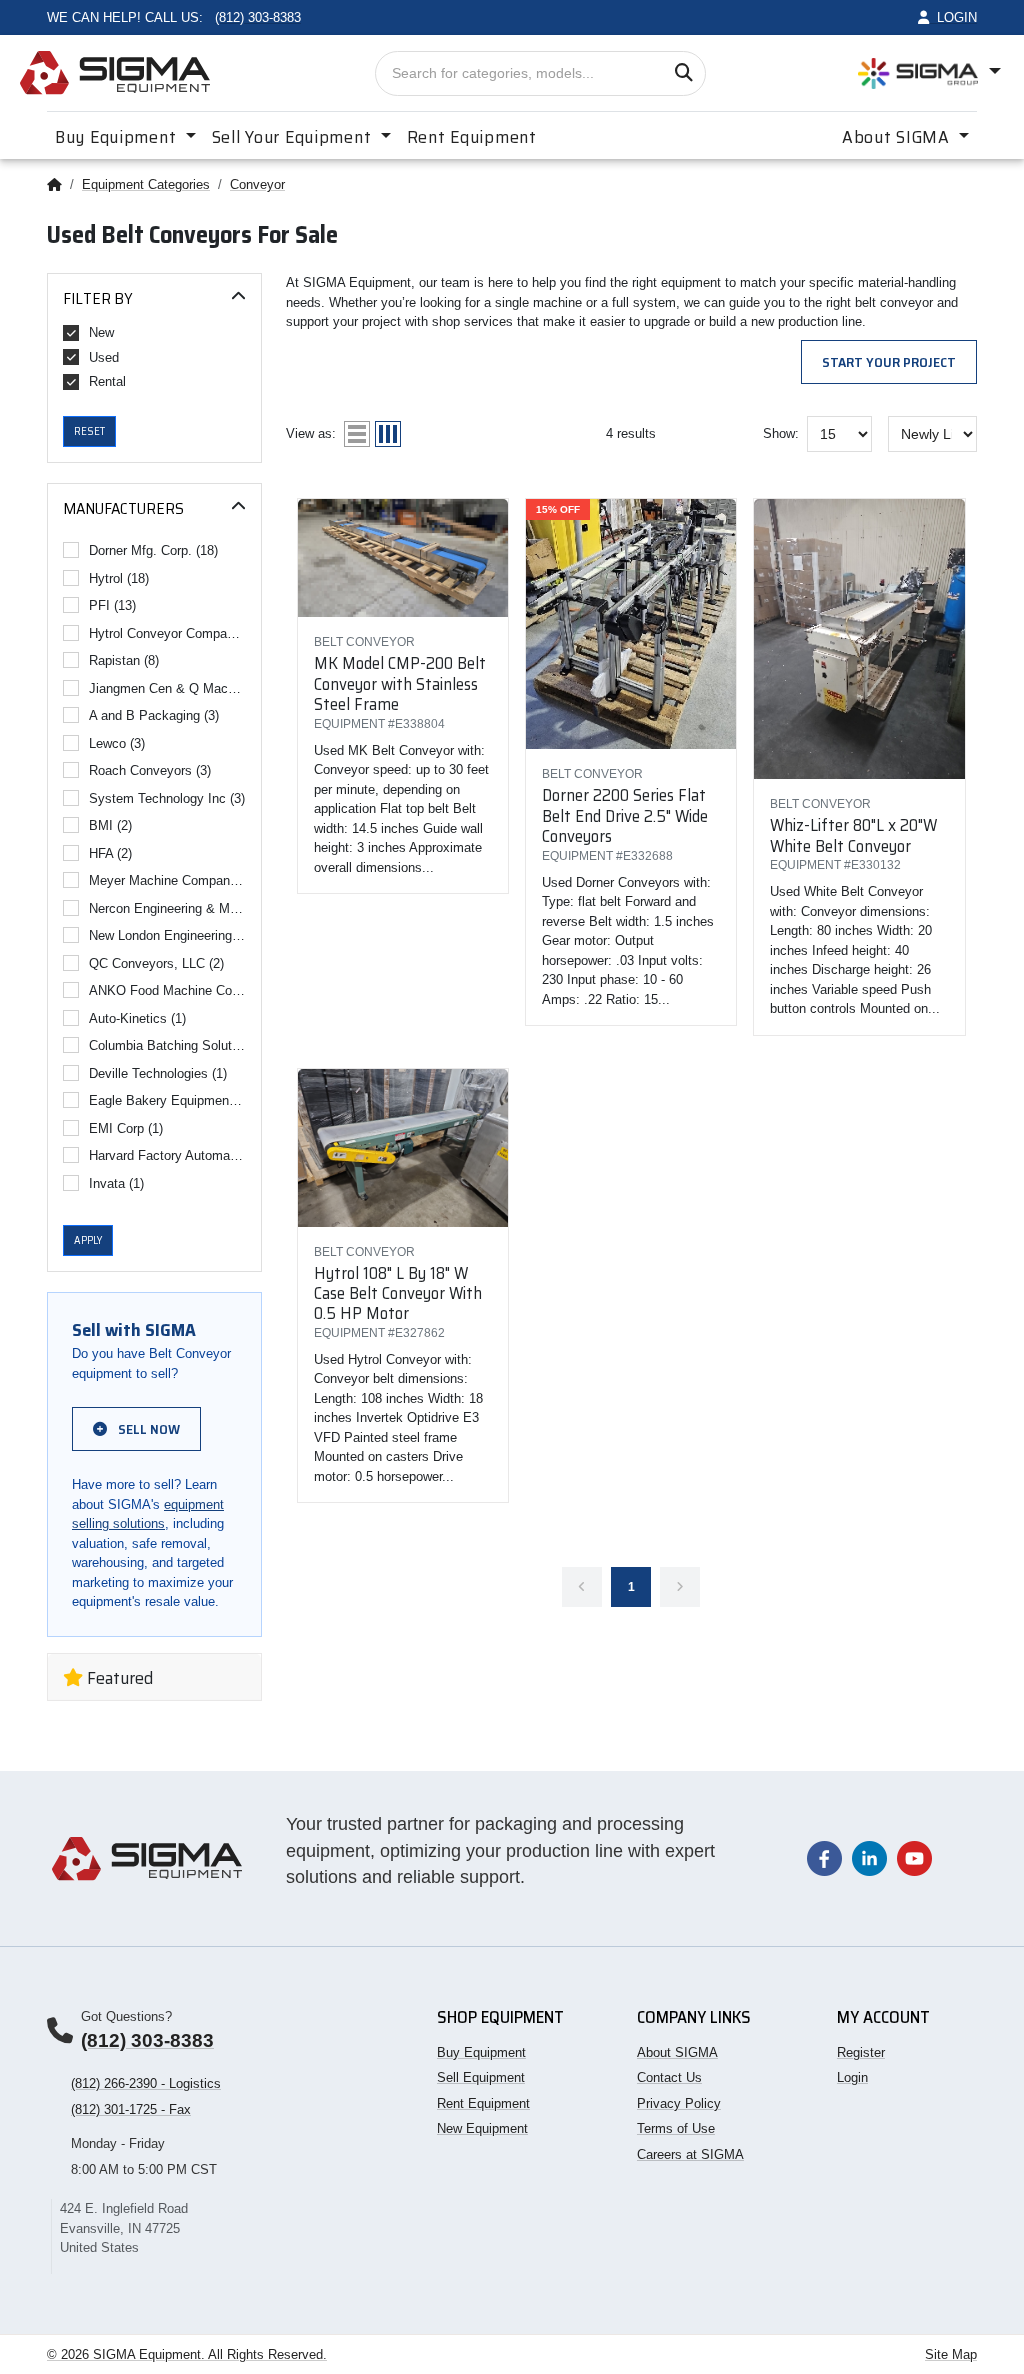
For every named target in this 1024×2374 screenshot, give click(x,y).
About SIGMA (677, 2052)
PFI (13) (112, 605)
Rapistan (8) (124, 660)
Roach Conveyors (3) (150, 770)
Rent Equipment (472, 137)
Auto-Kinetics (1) (137, 1018)
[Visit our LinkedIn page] (869, 1857)
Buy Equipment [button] (118, 137)
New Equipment (482, 2128)
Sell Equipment (481, 2077)
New (101, 332)
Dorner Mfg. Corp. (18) (153, 550)
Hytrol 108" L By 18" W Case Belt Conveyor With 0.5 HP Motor (398, 1293)
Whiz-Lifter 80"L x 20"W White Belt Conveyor (853, 835)
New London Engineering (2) (167, 935)
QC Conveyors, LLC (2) (156, 963)
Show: (781, 433)
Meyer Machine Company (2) (167, 880)
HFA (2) (110, 853)
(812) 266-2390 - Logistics (146, 2083)
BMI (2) (110, 825)
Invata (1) (116, 1183)
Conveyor (257, 184)
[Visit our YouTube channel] (914, 1857)
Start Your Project (889, 362)
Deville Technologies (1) (158, 1073)
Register (861, 2052)
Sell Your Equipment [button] (294, 137)
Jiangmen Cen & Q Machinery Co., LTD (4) (167, 688)
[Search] (683, 73)
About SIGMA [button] (898, 137)
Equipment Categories (146, 184)
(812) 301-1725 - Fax (131, 2109)
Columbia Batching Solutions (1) (167, 1045)
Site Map (951, 2354)
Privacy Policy (679, 2103)
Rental (107, 381)
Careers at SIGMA (690, 2154)
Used (104, 357)
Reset (89, 431)
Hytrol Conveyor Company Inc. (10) (167, 633)
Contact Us (669, 2077)
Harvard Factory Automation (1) (167, 1155)
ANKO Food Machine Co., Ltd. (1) (167, 990)
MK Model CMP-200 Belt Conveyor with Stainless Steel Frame (400, 683)
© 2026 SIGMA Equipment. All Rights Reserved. (187, 2354)
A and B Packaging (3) (154, 715)
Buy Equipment (481, 2052)
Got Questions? (126, 2016)
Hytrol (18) (119, 578)
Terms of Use (676, 2128)
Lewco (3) (117, 743)
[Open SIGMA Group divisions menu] (929, 73)
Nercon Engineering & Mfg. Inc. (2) (167, 908)
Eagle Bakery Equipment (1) (167, 1100)
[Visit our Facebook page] (824, 1857)
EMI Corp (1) (126, 1128)
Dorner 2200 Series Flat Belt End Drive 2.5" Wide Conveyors (625, 815)
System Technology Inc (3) (167, 798)
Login (852, 2077)
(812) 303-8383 (147, 2040)
